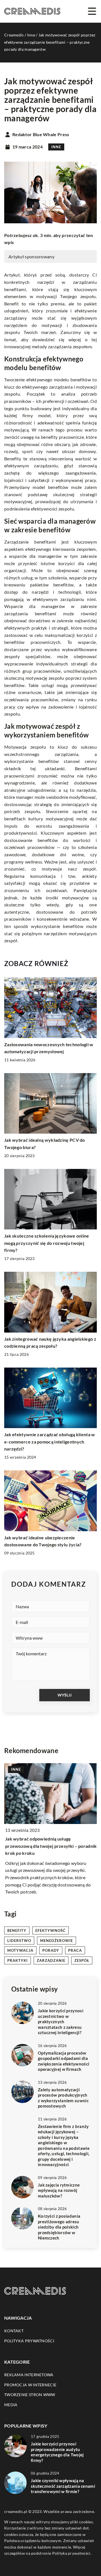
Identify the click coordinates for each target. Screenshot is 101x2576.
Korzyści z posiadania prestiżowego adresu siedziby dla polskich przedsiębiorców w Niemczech (59, 2227)
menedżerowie (57, 1941)
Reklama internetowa (29, 2375)
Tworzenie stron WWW (30, 2395)
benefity (17, 1930)
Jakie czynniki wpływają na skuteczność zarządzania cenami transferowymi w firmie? (63, 2486)
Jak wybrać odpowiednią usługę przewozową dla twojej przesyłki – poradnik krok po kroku (50, 1846)
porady (51, 1950)
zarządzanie (51, 1960)
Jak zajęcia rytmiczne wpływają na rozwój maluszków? (59, 2190)
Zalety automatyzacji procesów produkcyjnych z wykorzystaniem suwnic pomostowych (63, 2098)
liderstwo (19, 1941)
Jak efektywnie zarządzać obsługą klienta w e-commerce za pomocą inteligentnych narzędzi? (50, 1442)
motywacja (20, 1950)
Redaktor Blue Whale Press (41, 134)
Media (11, 2405)
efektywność (50, 1930)
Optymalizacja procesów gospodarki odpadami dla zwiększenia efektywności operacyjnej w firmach (64, 2061)
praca (75, 1950)
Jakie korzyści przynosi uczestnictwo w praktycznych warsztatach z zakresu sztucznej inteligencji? (61, 2022)
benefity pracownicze (62, 437)
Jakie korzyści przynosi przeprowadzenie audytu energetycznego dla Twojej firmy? (57, 2452)
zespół (82, 1960)
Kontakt (14, 2331)
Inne (56, 147)
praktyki (18, 1960)
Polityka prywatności (29, 2341)
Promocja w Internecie (30, 2385)
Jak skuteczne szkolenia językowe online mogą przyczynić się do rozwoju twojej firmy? (47, 1243)
